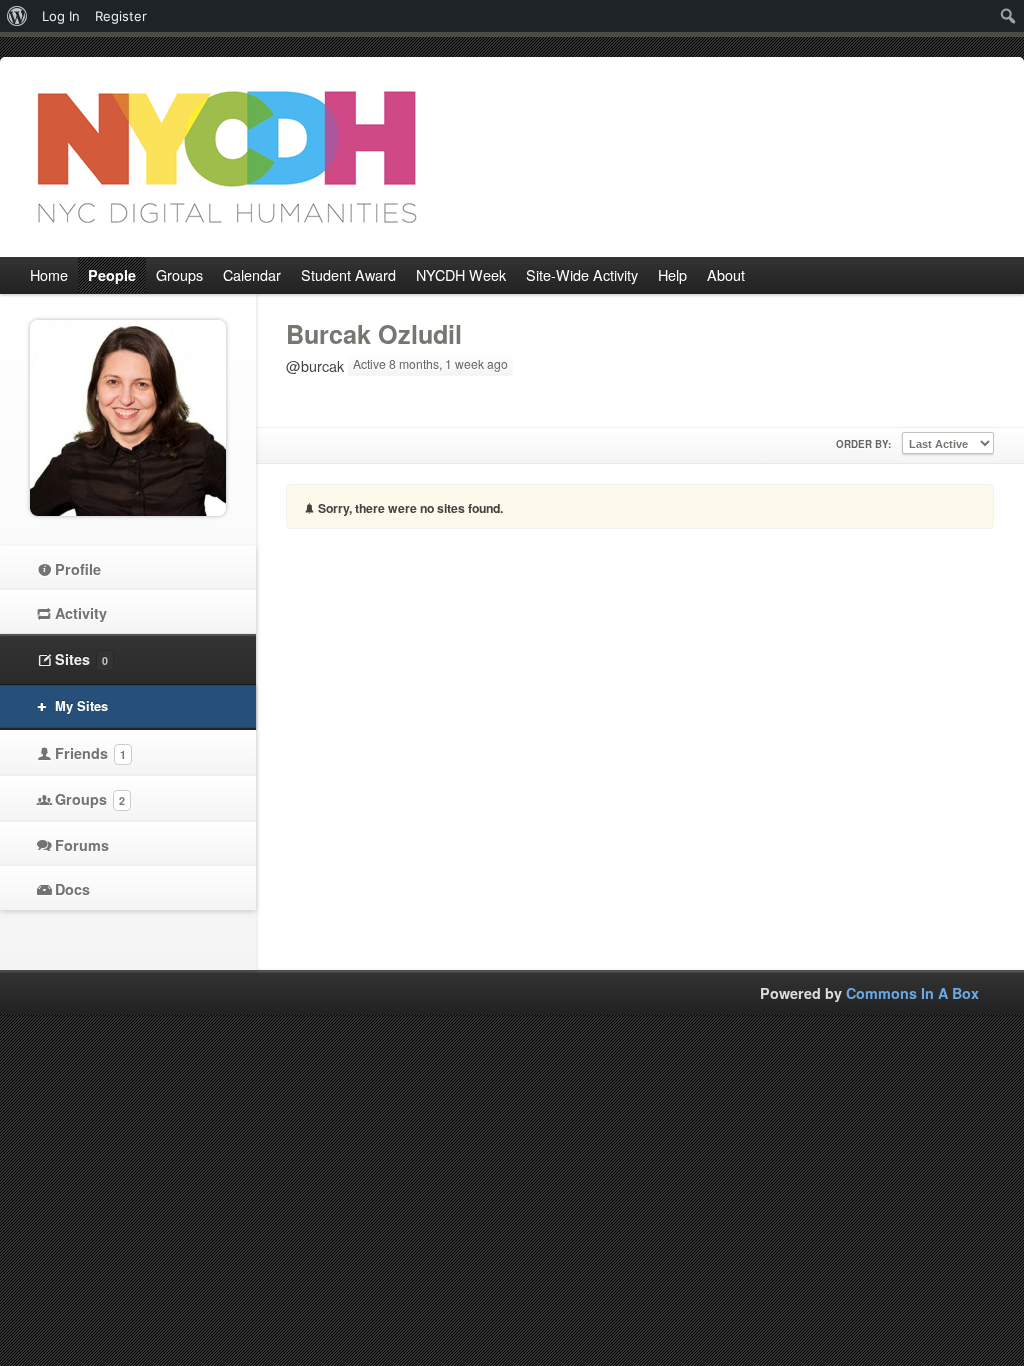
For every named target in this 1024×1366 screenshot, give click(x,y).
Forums (82, 845)
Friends (90, 753)
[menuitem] (17, 16)
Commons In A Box (912, 993)
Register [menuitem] (121, 16)
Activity (81, 613)
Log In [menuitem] (61, 16)
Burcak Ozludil (374, 334)
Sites (81, 659)
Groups (90, 799)
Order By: (863, 444)
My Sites (81, 705)
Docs (72, 889)
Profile (78, 569)
